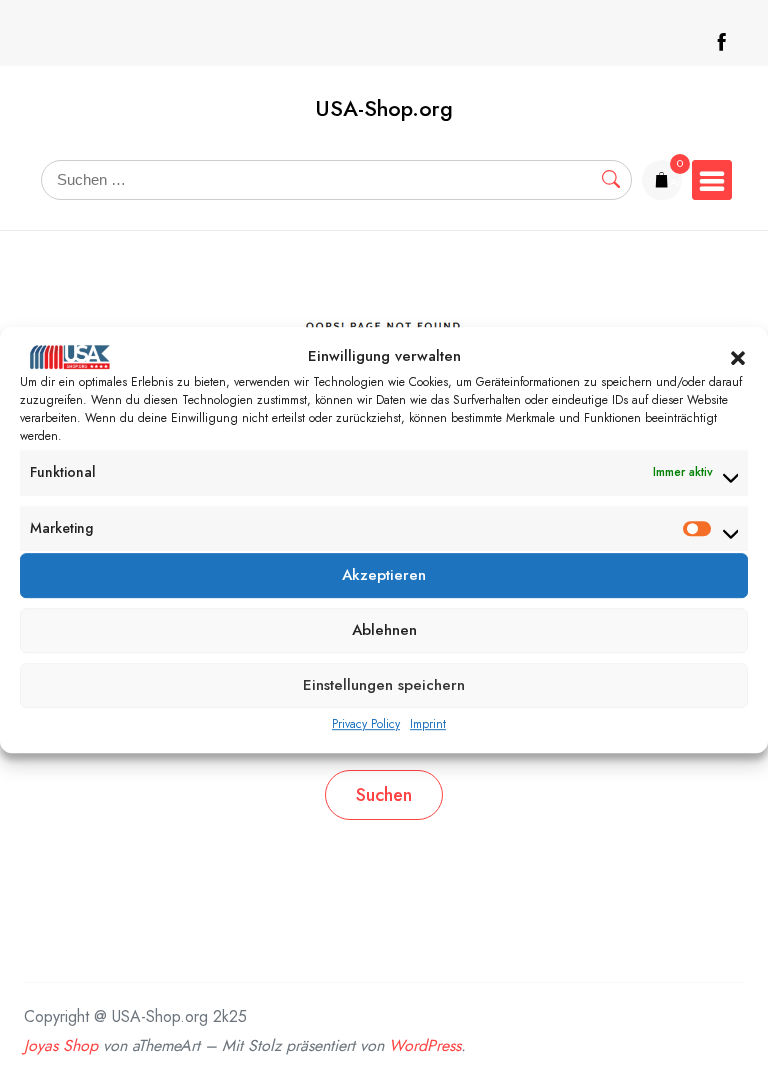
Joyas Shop (61, 1045)
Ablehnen (384, 631)
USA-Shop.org (384, 108)
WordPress (425, 1045)
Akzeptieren (384, 576)
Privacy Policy (366, 724)
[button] (738, 357)
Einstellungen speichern (384, 686)
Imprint (428, 724)
